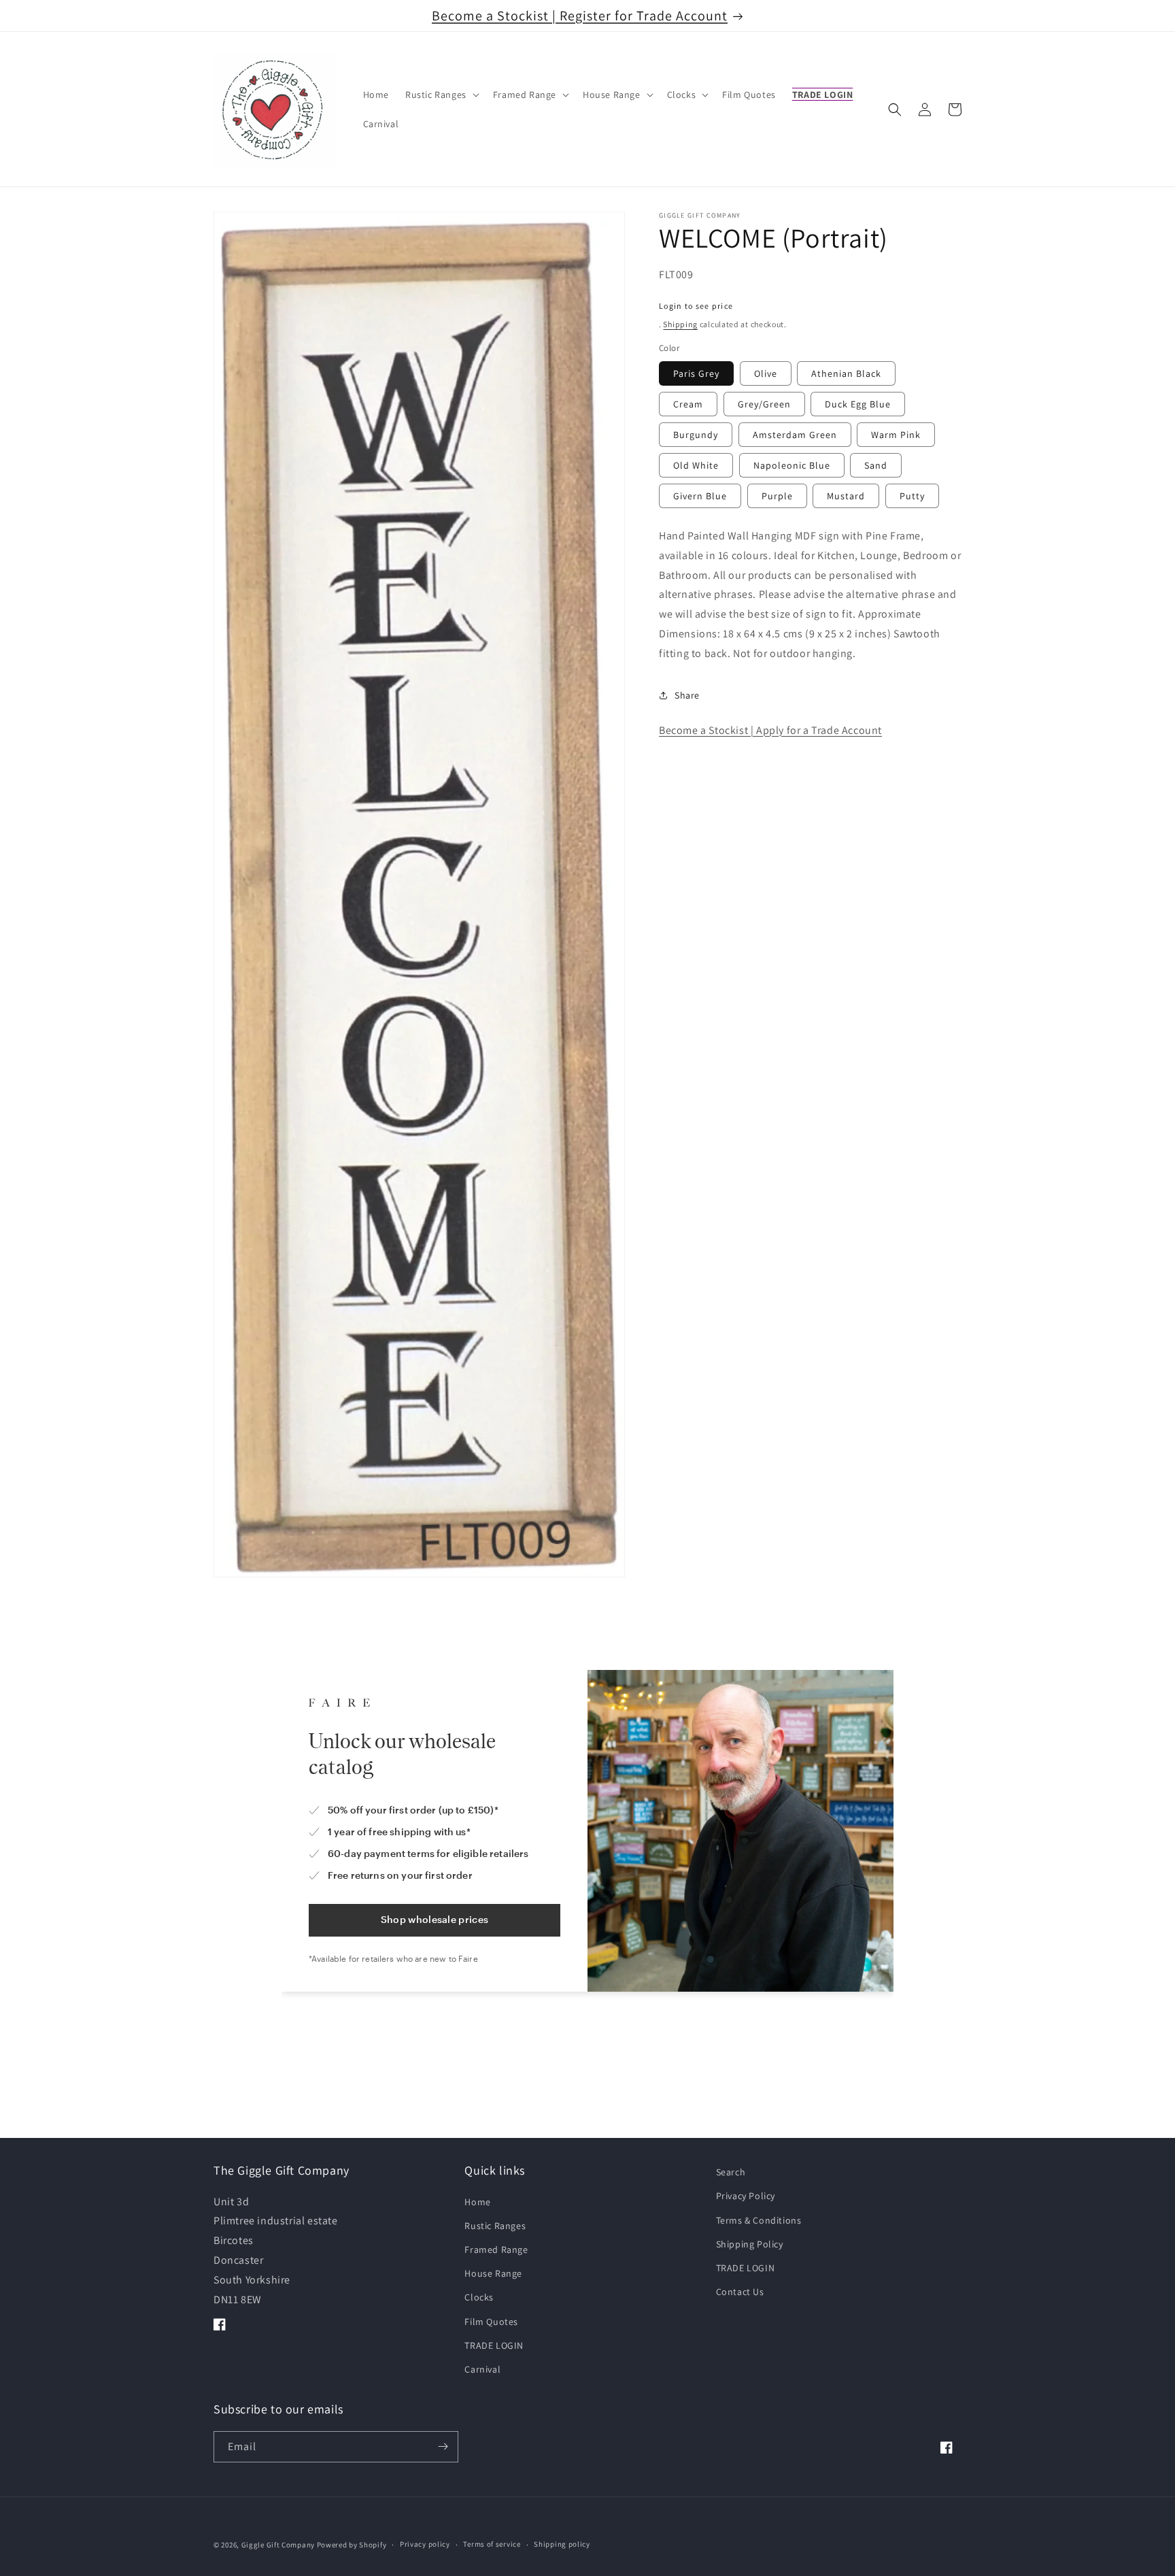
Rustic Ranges (495, 2225)
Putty (912, 496)
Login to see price (696, 306)
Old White (696, 465)
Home (477, 2201)
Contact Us (740, 2291)
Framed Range (496, 2249)
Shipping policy (562, 2545)
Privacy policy (425, 2545)
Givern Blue (700, 496)
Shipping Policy (750, 2243)
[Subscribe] (443, 2447)
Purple (777, 496)
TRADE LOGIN (494, 2345)
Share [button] (687, 695)
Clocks (479, 2297)
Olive (766, 373)
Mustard (846, 496)
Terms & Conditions (759, 2220)
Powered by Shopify (352, 2545)
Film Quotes (491, 2321)
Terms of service (492, 2545)
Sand (876, 465)
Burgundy (696, 435)
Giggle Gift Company (278, 2545)
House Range (493, 2273)
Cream (688, 404)
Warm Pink (896, 435)
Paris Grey (696, 373)
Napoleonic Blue (792, 465)
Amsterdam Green (795, 435)
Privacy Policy (746, 2196)
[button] (441, 95)
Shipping (680, 324)
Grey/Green (764, 404)
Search (731, 2172)
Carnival (482, 2369)
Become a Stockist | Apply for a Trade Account (770, 730)
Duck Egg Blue (858, 404)
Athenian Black (846, 373)
